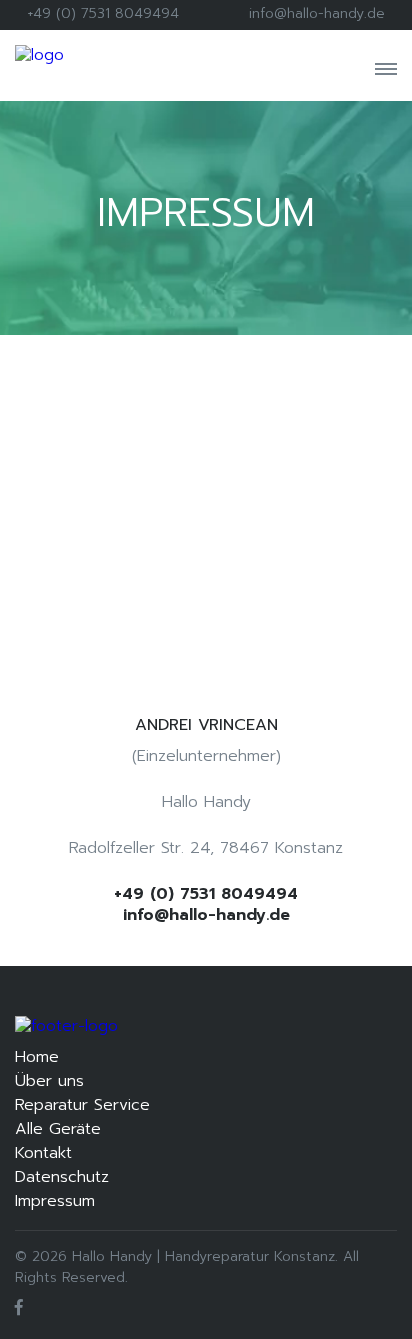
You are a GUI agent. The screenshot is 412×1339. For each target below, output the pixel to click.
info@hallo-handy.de (317, 13)
